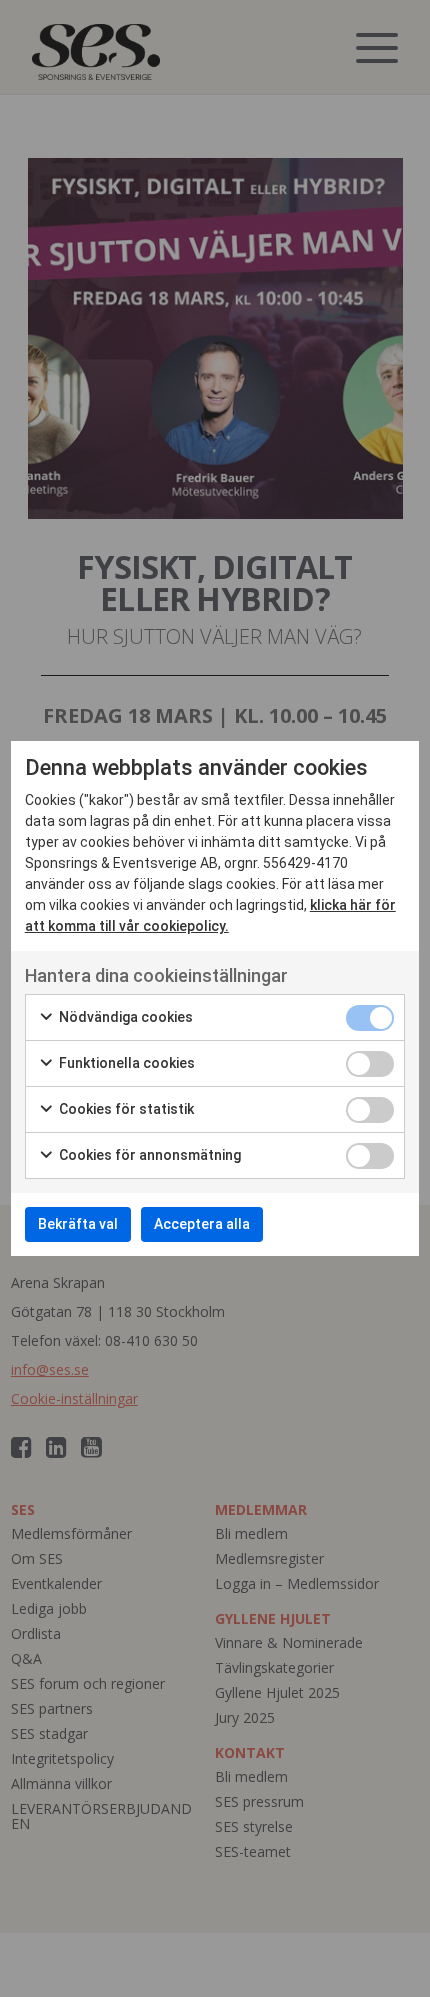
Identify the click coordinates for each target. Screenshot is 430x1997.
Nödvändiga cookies (124, 1017)
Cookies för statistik (125, 1109)
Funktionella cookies (125, 1063)
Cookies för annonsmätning (148, 1155)
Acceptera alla (202, 1224)
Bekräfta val (78, 1224)
